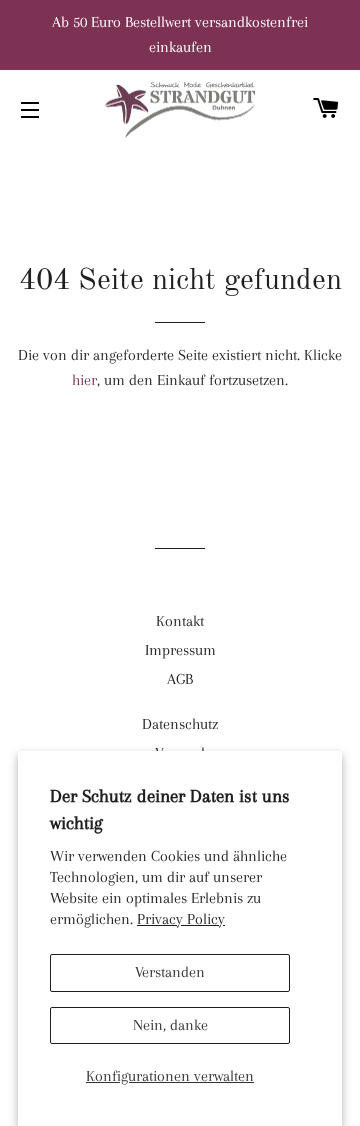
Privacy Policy (181, 919)
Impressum (180, 650)
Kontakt (180, 621)
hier (84, 380)
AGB (180, 679)
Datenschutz (180, 724)
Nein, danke (170, 1025)
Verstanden (170, 972)
